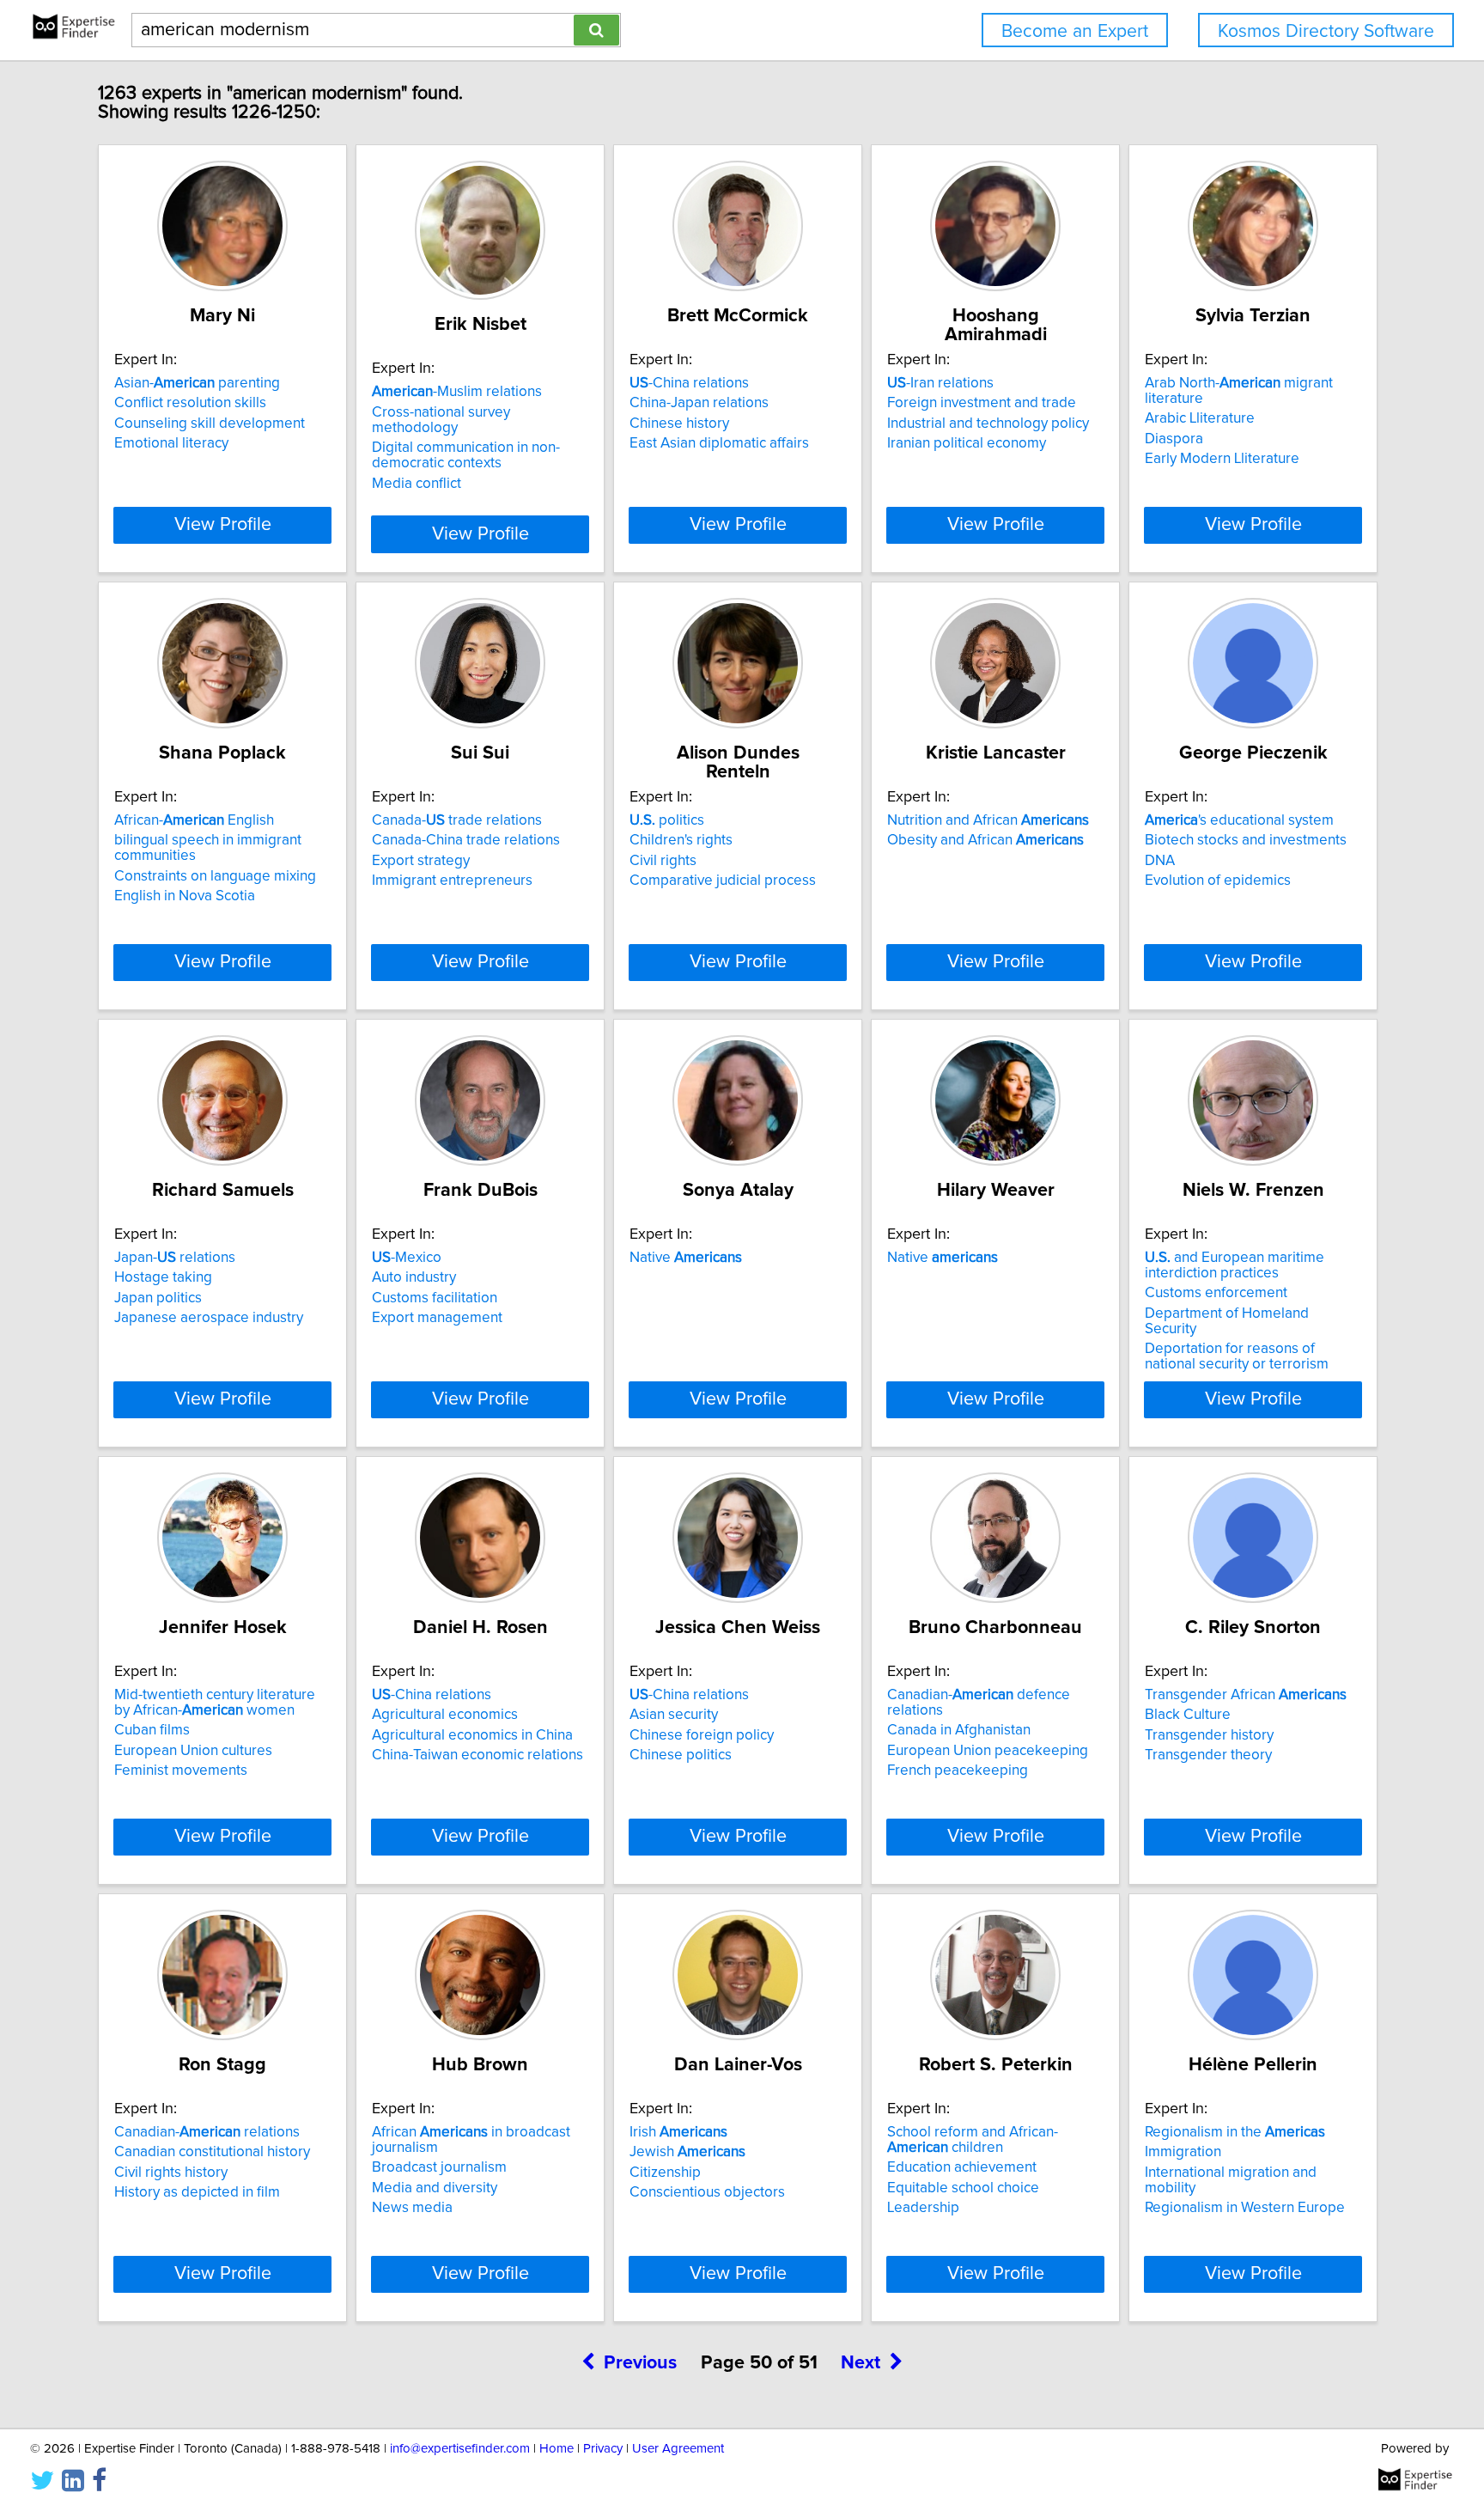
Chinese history (679, 424)
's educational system (1239, 820)
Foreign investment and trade (982, 403)
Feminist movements (181, 1770)
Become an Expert (1075, 31)
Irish (678, 2132)
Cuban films (152, 1730)
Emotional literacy (171, 443)
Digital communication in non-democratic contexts (466, 455)
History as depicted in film (197, 2192)
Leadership (923, 2208)
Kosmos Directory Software (1326, 31)
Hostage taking (163, 1277)
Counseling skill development (210, 424)
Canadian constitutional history (212, 2152)
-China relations (689, 383)
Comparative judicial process (723, 881)
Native (686, 1258)
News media (412, 2208)
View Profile (223, 525)
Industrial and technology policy (988, 424)
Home (556, 2449)
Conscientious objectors (707, 2192)
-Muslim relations (457, 392)
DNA (1160, 861)
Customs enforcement (1216, 1293)
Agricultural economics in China (472, 1735)
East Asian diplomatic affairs (719, 443)
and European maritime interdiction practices (1235, 1265)
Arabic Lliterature (1200, 418)
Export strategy (421, 861)
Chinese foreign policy (702, 1735)
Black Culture (1188, 1715)
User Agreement (678, 2449)
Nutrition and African (988, 820)
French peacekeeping (958, 1770)
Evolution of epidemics (1218, 881)
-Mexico (407, 1258)
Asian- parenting (197, 383)
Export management (437, 1318)
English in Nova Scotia (185, 896)
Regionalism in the (1235, 2132)
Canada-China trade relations (466, 840)
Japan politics (158, 1298)
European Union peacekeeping (988, 1751)
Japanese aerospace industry (209, 1318)
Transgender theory (1208, 1755)
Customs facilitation (435, 1298)
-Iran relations (940, 383)
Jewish (687, 2152)
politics (667, 820)
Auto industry (414, 1277)
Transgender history (1209, 1735)
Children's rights (681, 840)
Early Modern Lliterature (1222, 459)
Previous (640, 2363)
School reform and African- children (973, 2140)
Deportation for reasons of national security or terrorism (1237, 1356)
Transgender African (1246, 1695)
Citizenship (665, 2173)
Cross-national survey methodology (441, 420)
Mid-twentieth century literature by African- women (215, 1703)
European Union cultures (193, 1751)
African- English (194, 820)
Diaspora (1174, 439)
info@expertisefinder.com (460, 2449)
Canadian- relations (207, 2132)
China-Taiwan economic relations (477, 1755)
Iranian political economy (967, 443)
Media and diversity (435, 2188)
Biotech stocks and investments (1246, 840)
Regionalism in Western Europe (1245, 2208)
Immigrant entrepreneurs (452, 881)
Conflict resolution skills (190, 403)
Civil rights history (171, 2173)
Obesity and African (985, 840)
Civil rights (663, 861)
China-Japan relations (699, 403)
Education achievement (962, 2167)
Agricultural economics (445, 1715)
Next (861, 2363)
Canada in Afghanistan (959, 1730)
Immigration (1183, 2152)
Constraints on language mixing (215, 876)
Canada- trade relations (457, 820)
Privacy (603, 2449)
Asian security (674, 1715)
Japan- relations (175, 1258)
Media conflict (417, 484)
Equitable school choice (963, 2188)
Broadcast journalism (439, 2167)
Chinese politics (681, 1755)
